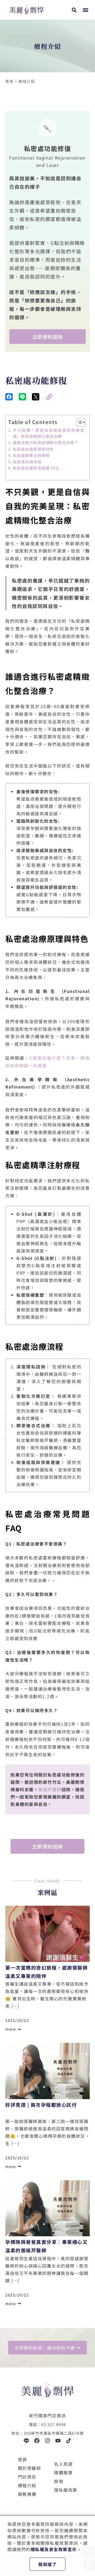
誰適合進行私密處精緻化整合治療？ (46, 442)
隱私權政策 (66, 2490)
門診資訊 (27, 2477)
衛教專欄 (27, 2494)
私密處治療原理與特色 (33, 449)
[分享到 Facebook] (9, 397)
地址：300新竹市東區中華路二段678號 (47, 2433)
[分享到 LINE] (22, 397)
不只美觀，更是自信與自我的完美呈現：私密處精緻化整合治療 (49, 433)
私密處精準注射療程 (31, 455)
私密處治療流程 (27, 462)
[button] (85, 10)
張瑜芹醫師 (50, 1789)
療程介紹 (27, 2485)
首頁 (23, 2459)
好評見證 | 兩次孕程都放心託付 (41, 2105)
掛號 (59, 2481)
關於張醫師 (30, 2468)
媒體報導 (63, 2472)
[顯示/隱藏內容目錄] (78, 422)
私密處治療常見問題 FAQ (36, 468)
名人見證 (63, 2464)
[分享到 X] (36, 397)
